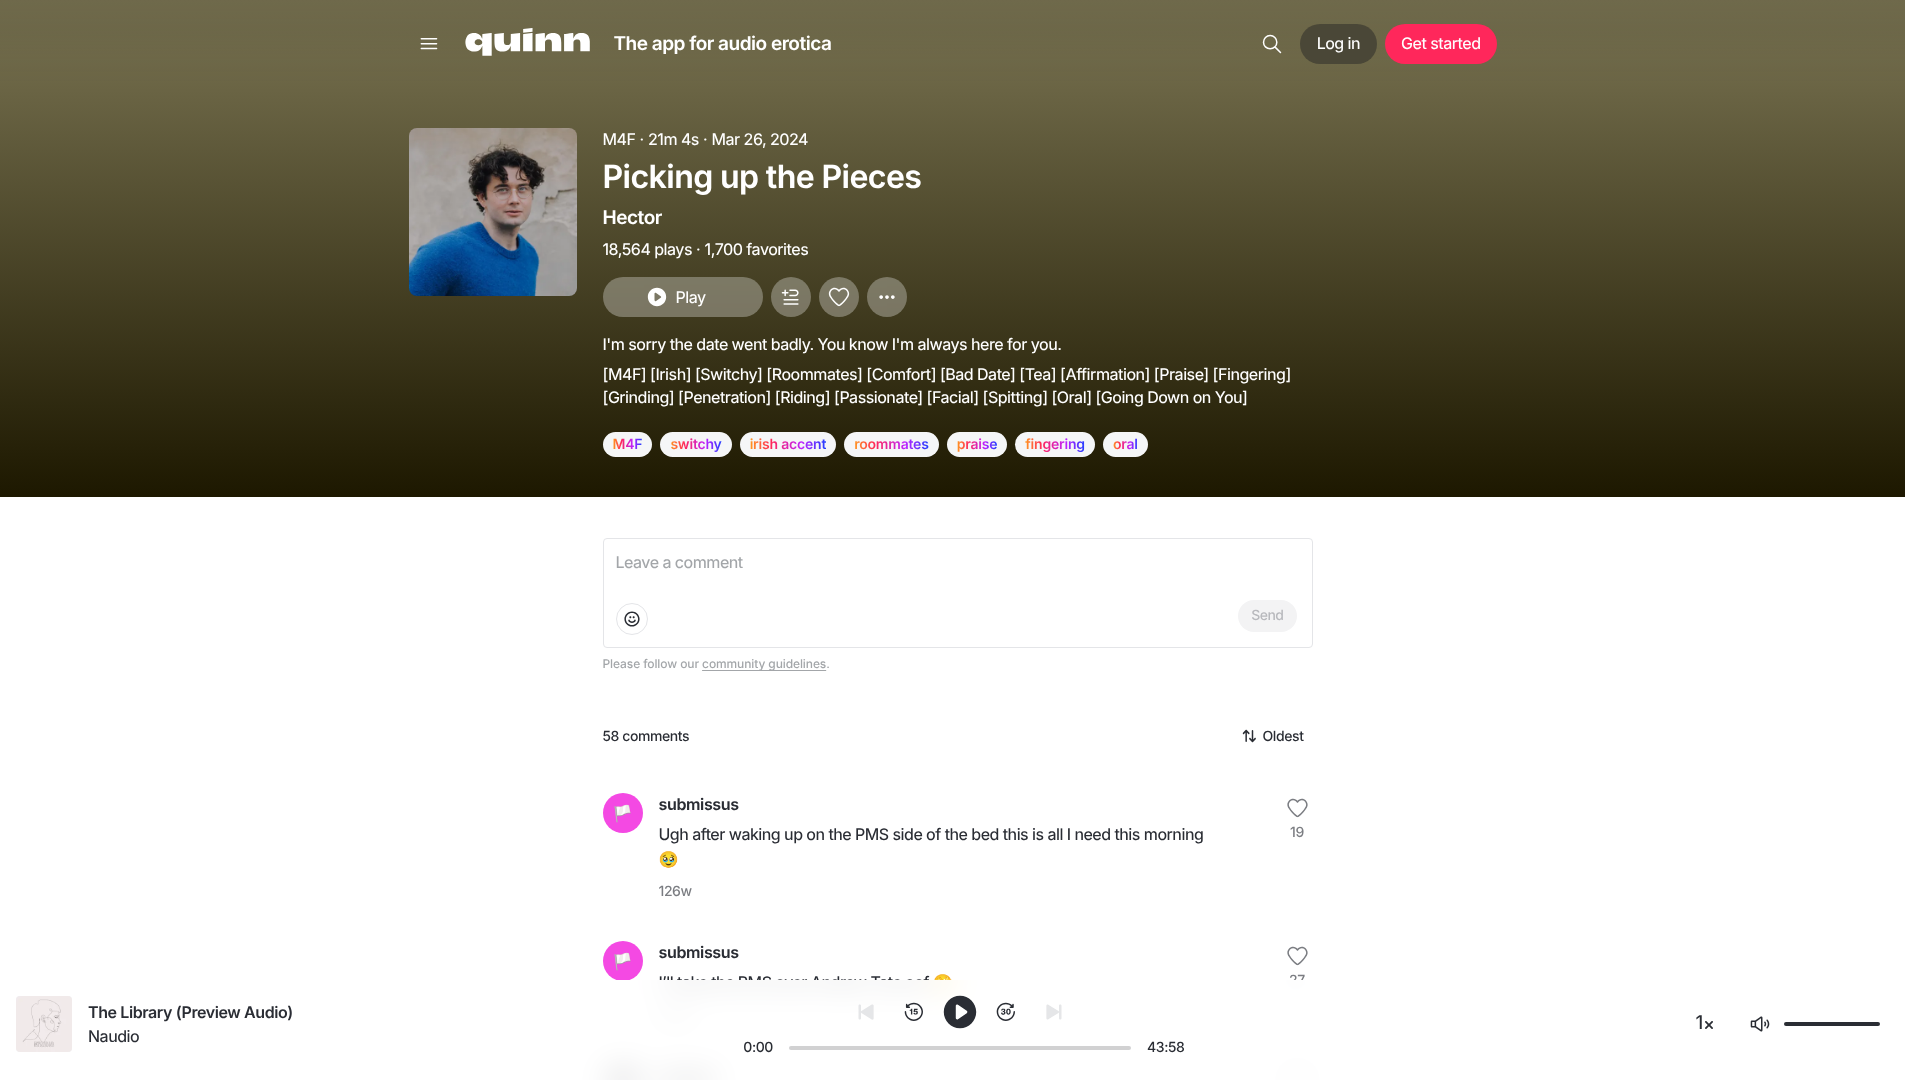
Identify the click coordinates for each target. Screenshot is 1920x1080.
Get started (1440, 43)
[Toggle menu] (429, 44)
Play (690, 297)
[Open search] (1272, 44)
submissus (699, 804)
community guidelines (764, 663)
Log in (1338, 43)
